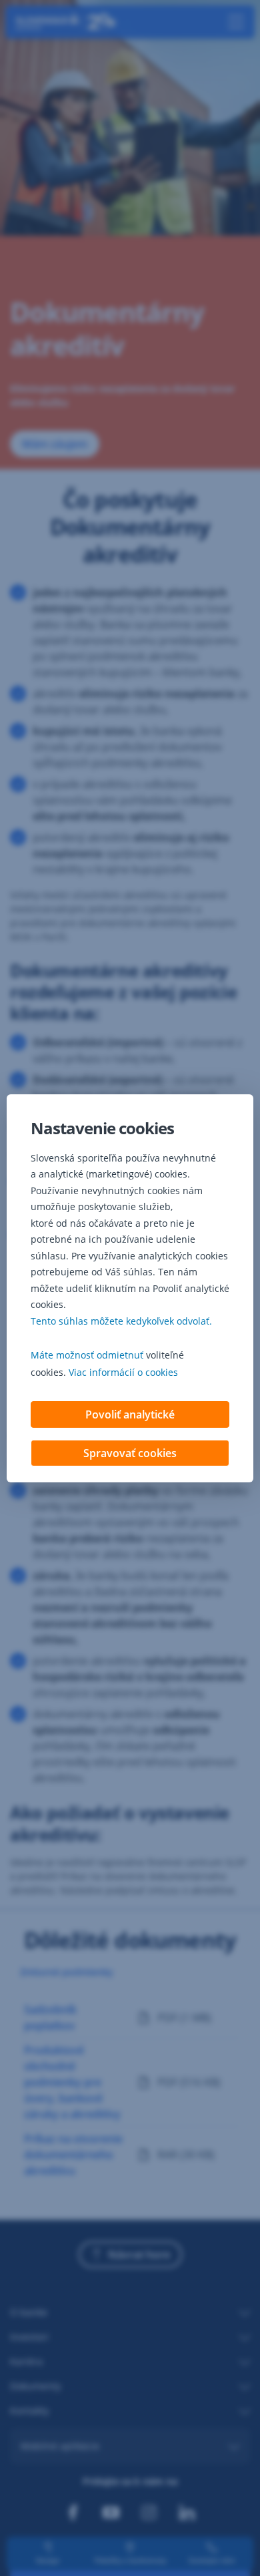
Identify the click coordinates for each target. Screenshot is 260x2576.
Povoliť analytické (130, 1414)
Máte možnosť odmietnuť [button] (87, 1355)
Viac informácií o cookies (123, 1372)
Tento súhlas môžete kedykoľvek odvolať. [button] (121, 1321)
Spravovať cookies (130, 1453)
